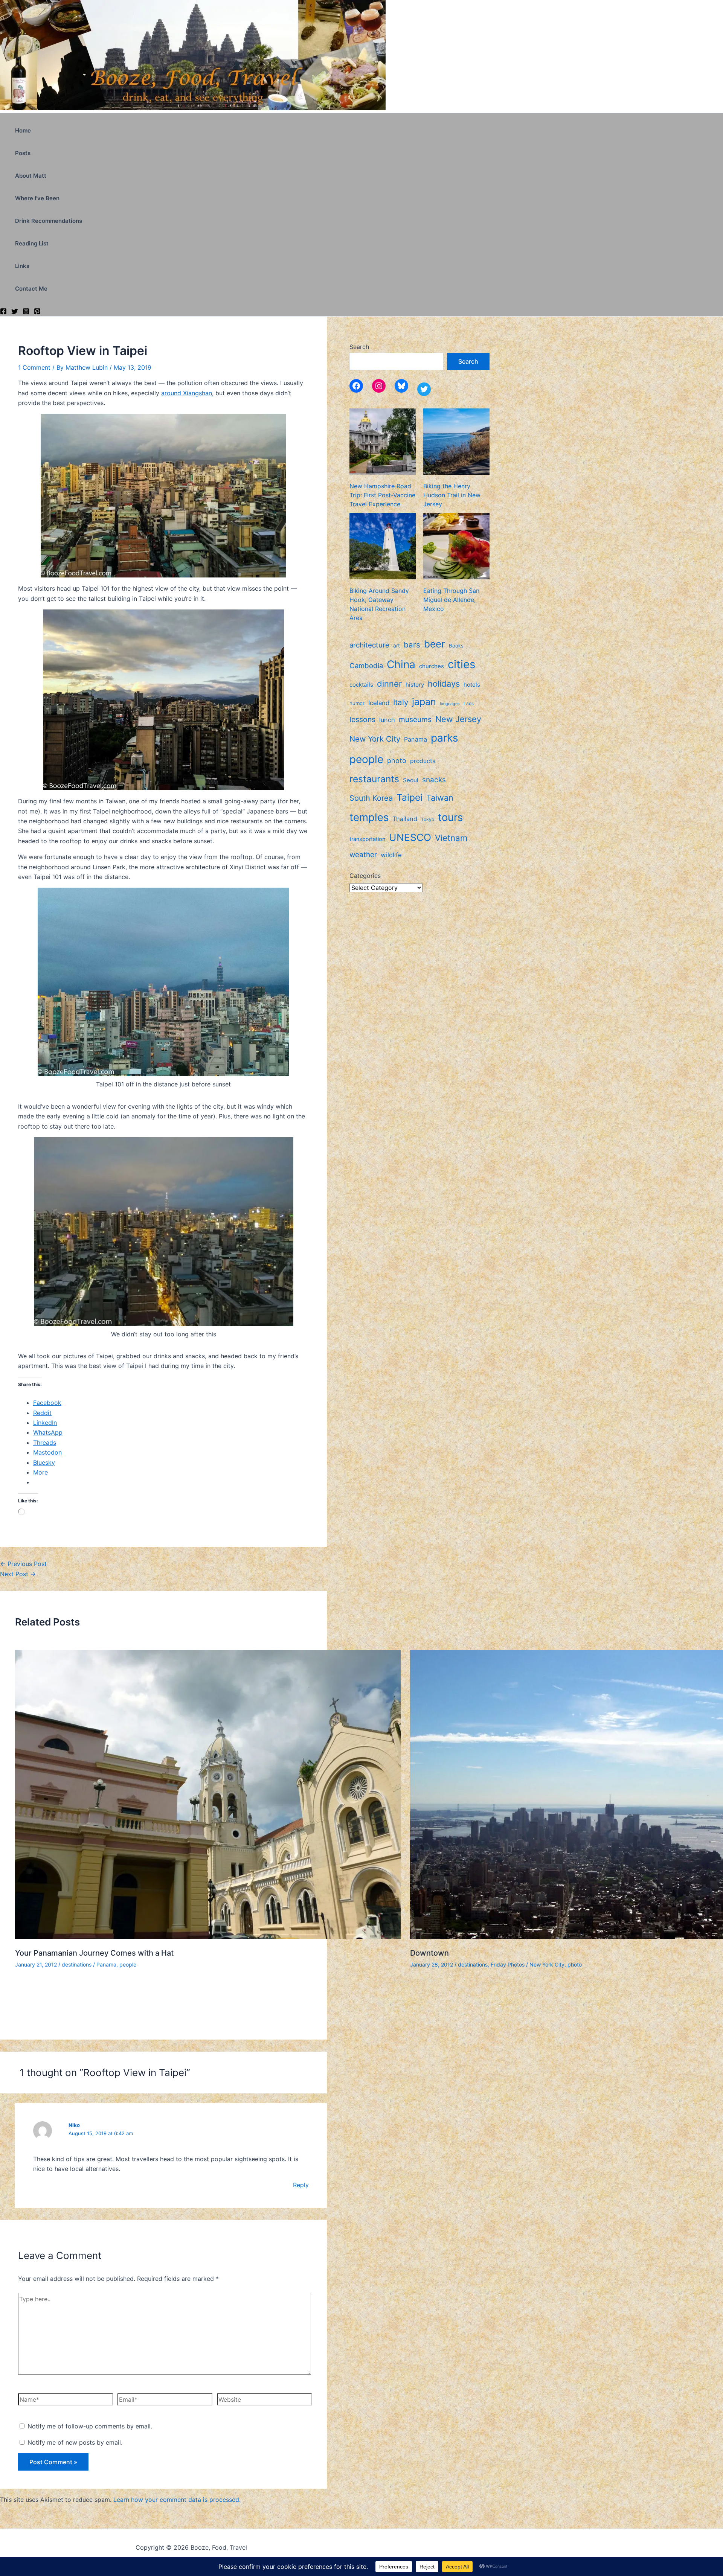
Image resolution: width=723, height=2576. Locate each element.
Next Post (18, 1574)
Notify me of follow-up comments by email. (90, 2426)
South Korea (371, 798)
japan (424, 702)
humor (357, 703)
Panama (106, 1964)
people (128, 1964)
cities (461, 664)
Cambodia (366, 666)
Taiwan (440, 798)
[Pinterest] (37, 312)
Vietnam (451, 838)
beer (435, 644)
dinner (389, 684)
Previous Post (23, 1564)
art (397, 646)
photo (575, 1964)
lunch (387, 720)
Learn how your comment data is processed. (177, 2500)
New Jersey (458, 719)
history (415, 685)
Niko (74, 2125)
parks (445, 738)
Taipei (410, 797)
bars (412, 645)
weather (363, 855)
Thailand (405, 819)
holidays (444, 684)
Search (359, 347)
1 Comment (34, 367)
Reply (301, 2185)
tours (450, 817)
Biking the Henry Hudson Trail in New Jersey (452, 495)
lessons (362, 719)
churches (432, 666)
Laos (469, 704)
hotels (472, 685)
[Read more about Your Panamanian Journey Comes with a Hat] (208, 1937)
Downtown (429, 1953)
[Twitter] (15, 312)
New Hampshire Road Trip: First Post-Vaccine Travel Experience (382, 495)
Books (456, 646)
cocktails (361, 685)
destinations (77, 1964)
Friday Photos (508, 1964)
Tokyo (428, 819)
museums (415, 719)
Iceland (379, 703)
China (401, 664)
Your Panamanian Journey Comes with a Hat (94, 1953)
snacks (434, 780)
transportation (367, 839)
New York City (547, 1964)
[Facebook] (3, 312)
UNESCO (410, 837)
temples (369, 817)
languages (450, 704)
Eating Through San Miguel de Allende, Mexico (451, 600)
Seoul (411, 780)
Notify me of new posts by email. (75, 2442)
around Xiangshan (187, 393)
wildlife (391, 855)
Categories (365, 876)
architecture (369, 645)
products (423, 761)
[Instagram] (26, 312)
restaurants (374, 779)
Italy (401, 702)
